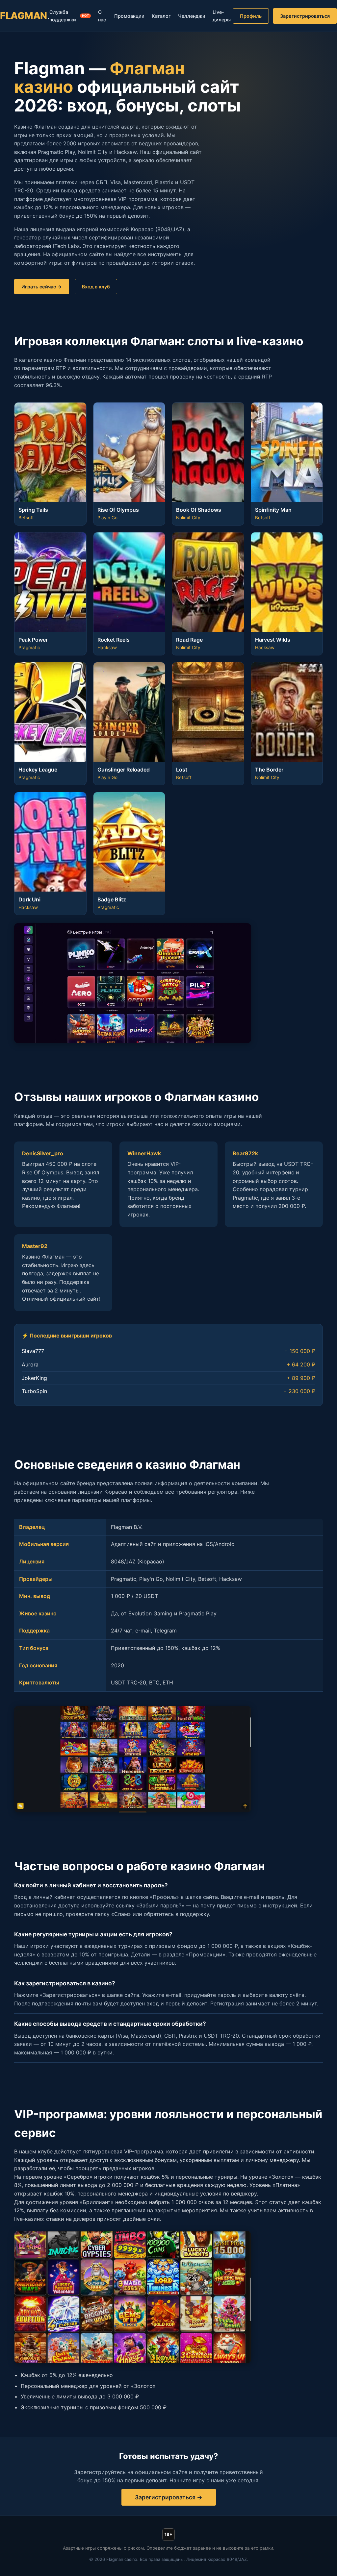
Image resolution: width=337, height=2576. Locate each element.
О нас (102, 16)
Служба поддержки (69, 16)
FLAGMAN (25, 16)
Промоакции (129, 16)
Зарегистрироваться (305, 16)
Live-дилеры (222, 16)
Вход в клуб (96, 287)
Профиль (251, 16)
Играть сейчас (39, 287)
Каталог (161, 16)
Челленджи (192, 16)
